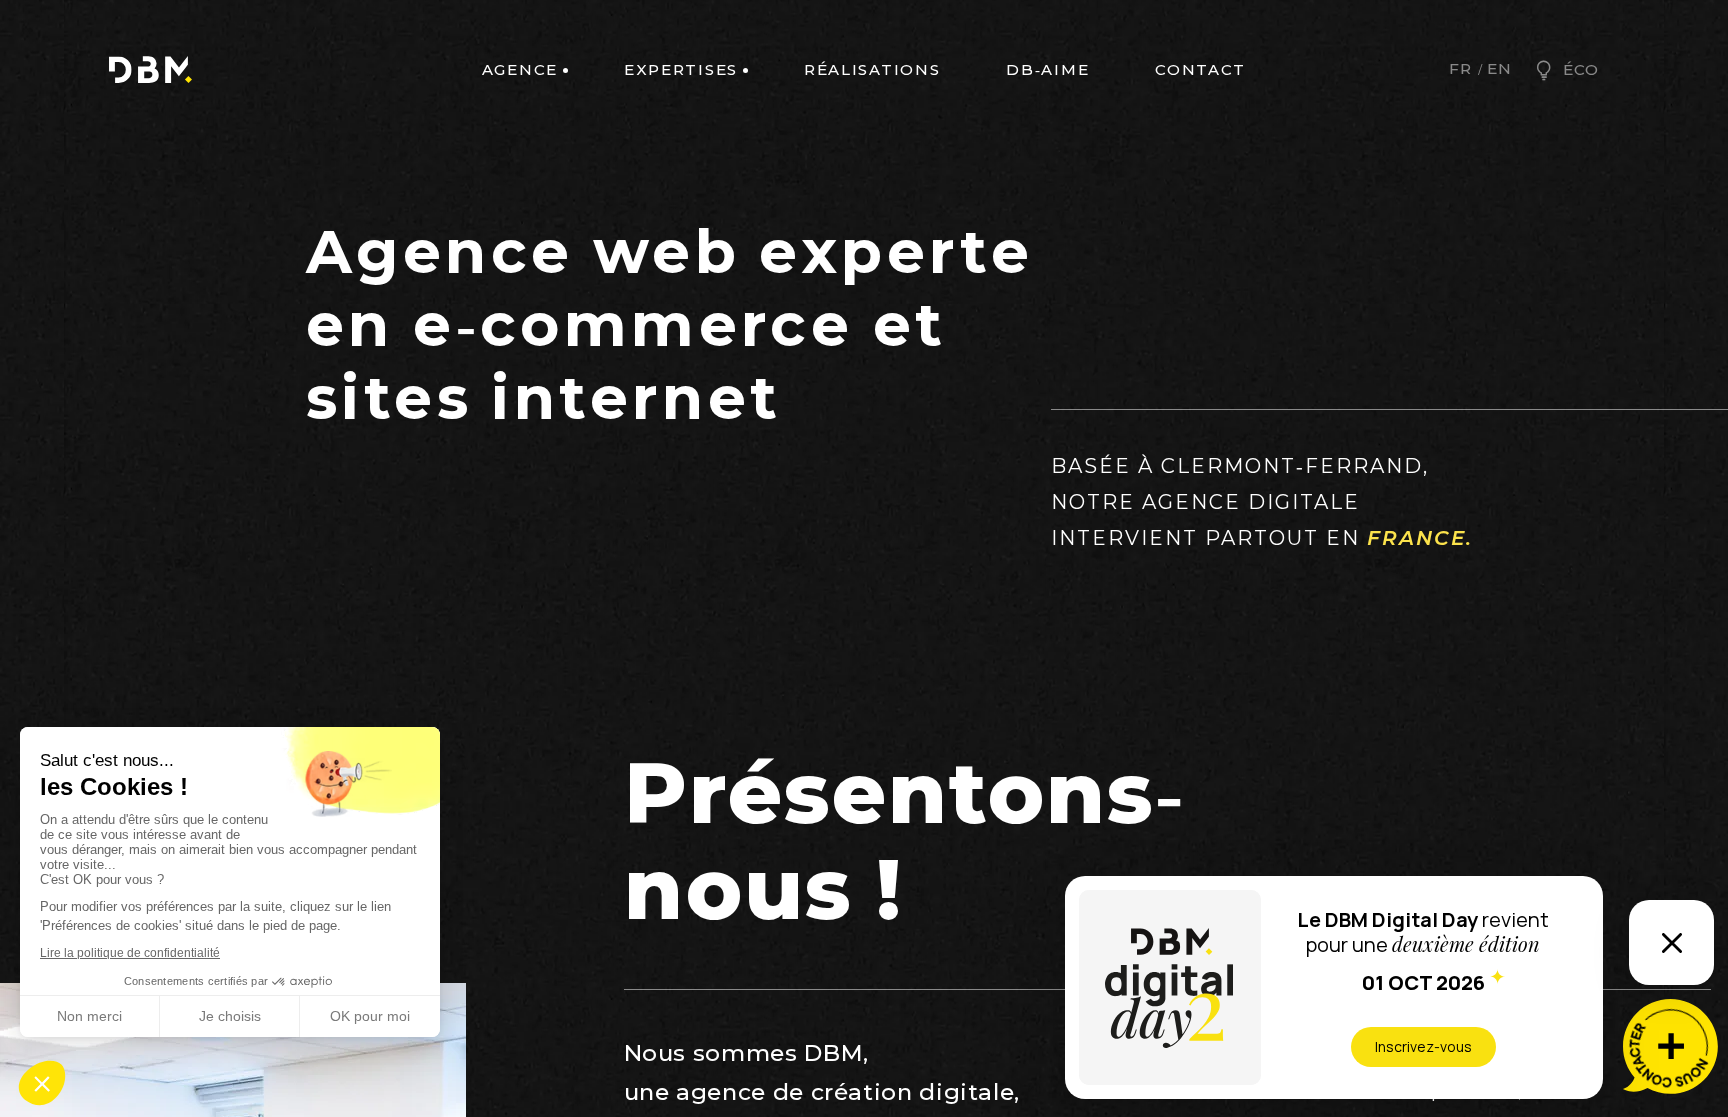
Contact (1200, 70)
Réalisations (872, 70)
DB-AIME (1047, 70)
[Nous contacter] (1670, 1046)
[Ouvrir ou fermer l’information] (1671, 942)
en (1499, 69)
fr (1460, 69)
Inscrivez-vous (1423, 1046)
